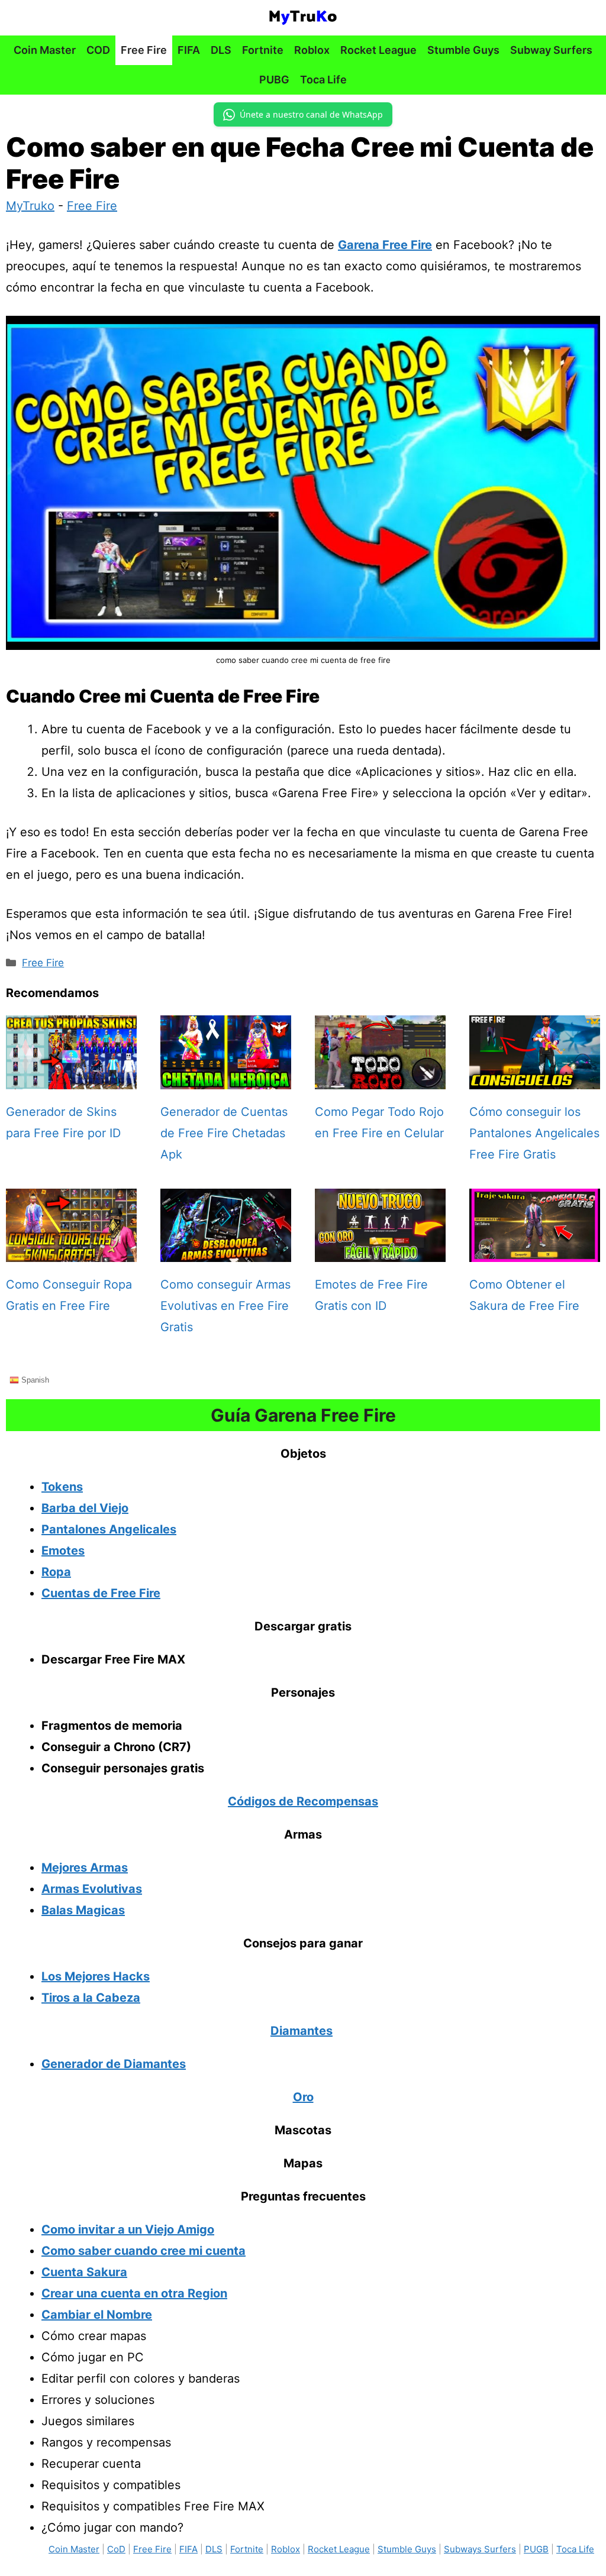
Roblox (312, 50)
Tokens (62, 1487)
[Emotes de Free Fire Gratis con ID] (380, 1251)
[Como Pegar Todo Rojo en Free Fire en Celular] (380, 1079)
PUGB (536, 2549)
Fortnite (263, 50)
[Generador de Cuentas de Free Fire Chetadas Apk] (226, 1079)
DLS (221, 50)
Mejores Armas (85, 1868)
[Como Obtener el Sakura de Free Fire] (535, 1251)
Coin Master (45, 50)
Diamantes (302, 2031)
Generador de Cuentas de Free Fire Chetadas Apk (224, 1133)
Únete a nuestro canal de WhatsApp (311, 114)
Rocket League (378, 50)
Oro (303, 2097)
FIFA (189, 50)
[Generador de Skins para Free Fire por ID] (71, 1079)
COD (98, 50)
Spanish (34, 1379)
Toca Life (323, 80)
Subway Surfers (551, 50)
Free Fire (144, 50)
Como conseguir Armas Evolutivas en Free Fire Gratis (225, 1306)
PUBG (274, 80)
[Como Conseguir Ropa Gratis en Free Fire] (71, 1251)
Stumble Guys (463, 50)
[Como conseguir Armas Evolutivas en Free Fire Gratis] (226, 1251)
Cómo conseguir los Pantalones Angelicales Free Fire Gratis (534, 1133)
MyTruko (30, 206)
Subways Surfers (480, 2549)
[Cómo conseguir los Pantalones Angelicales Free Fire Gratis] (535, 1079)
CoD (116, 2549)
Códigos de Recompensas (303, 1801)
